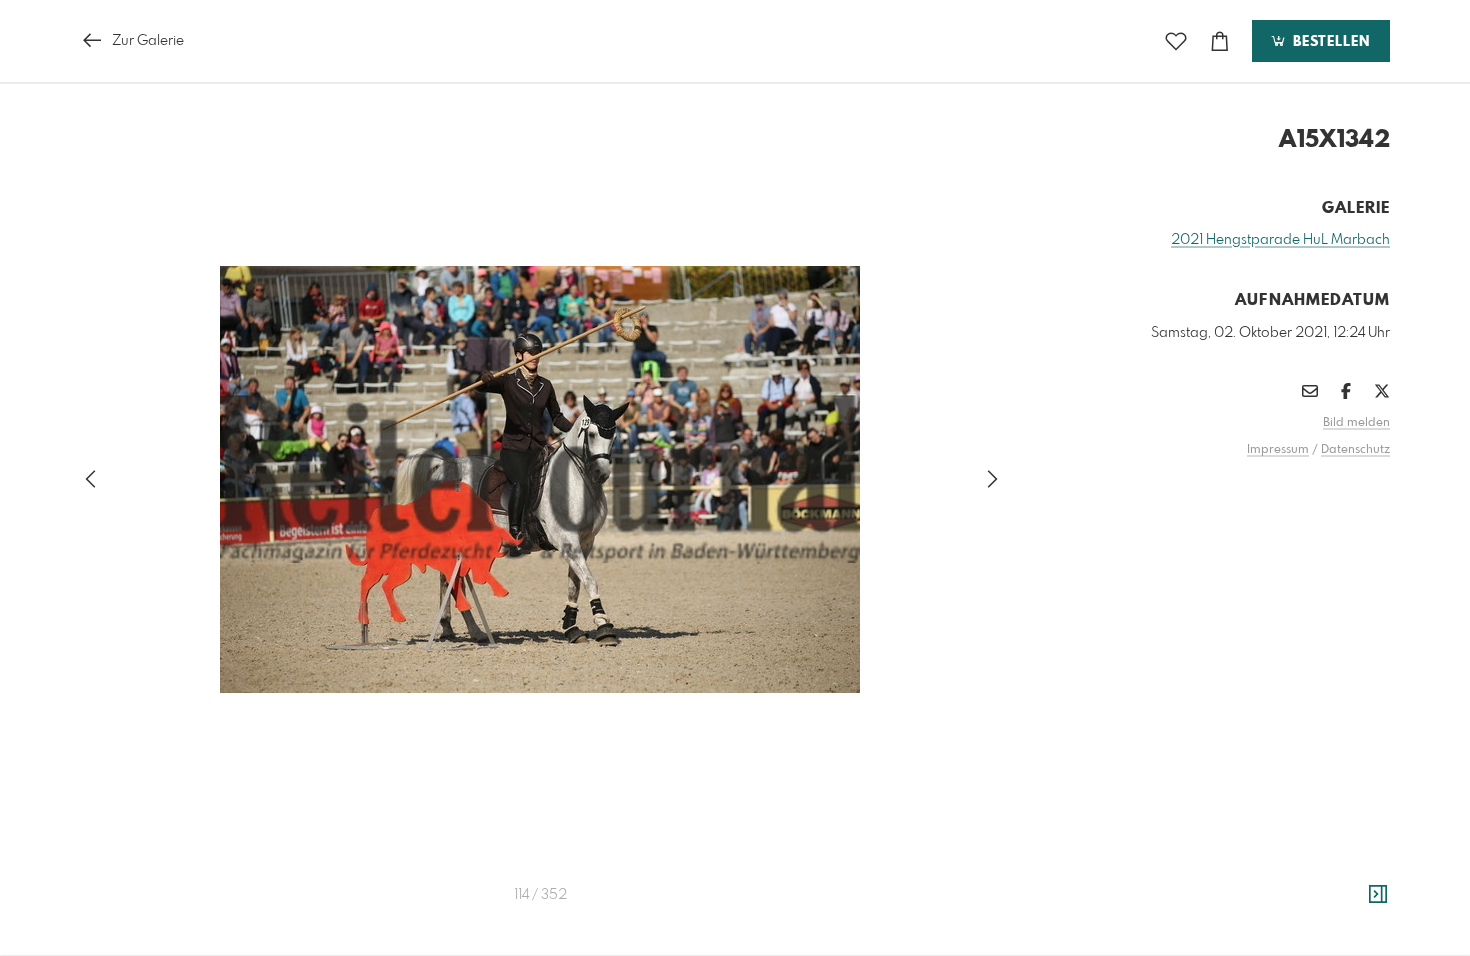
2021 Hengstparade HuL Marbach (1280, 240)
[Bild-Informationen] (1378, 895)
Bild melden (1356, 423)
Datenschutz (1355, 450)
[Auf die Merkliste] (1176, 41)
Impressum (1278, 450)
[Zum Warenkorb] (1220, 41)
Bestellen (1329, 42)
